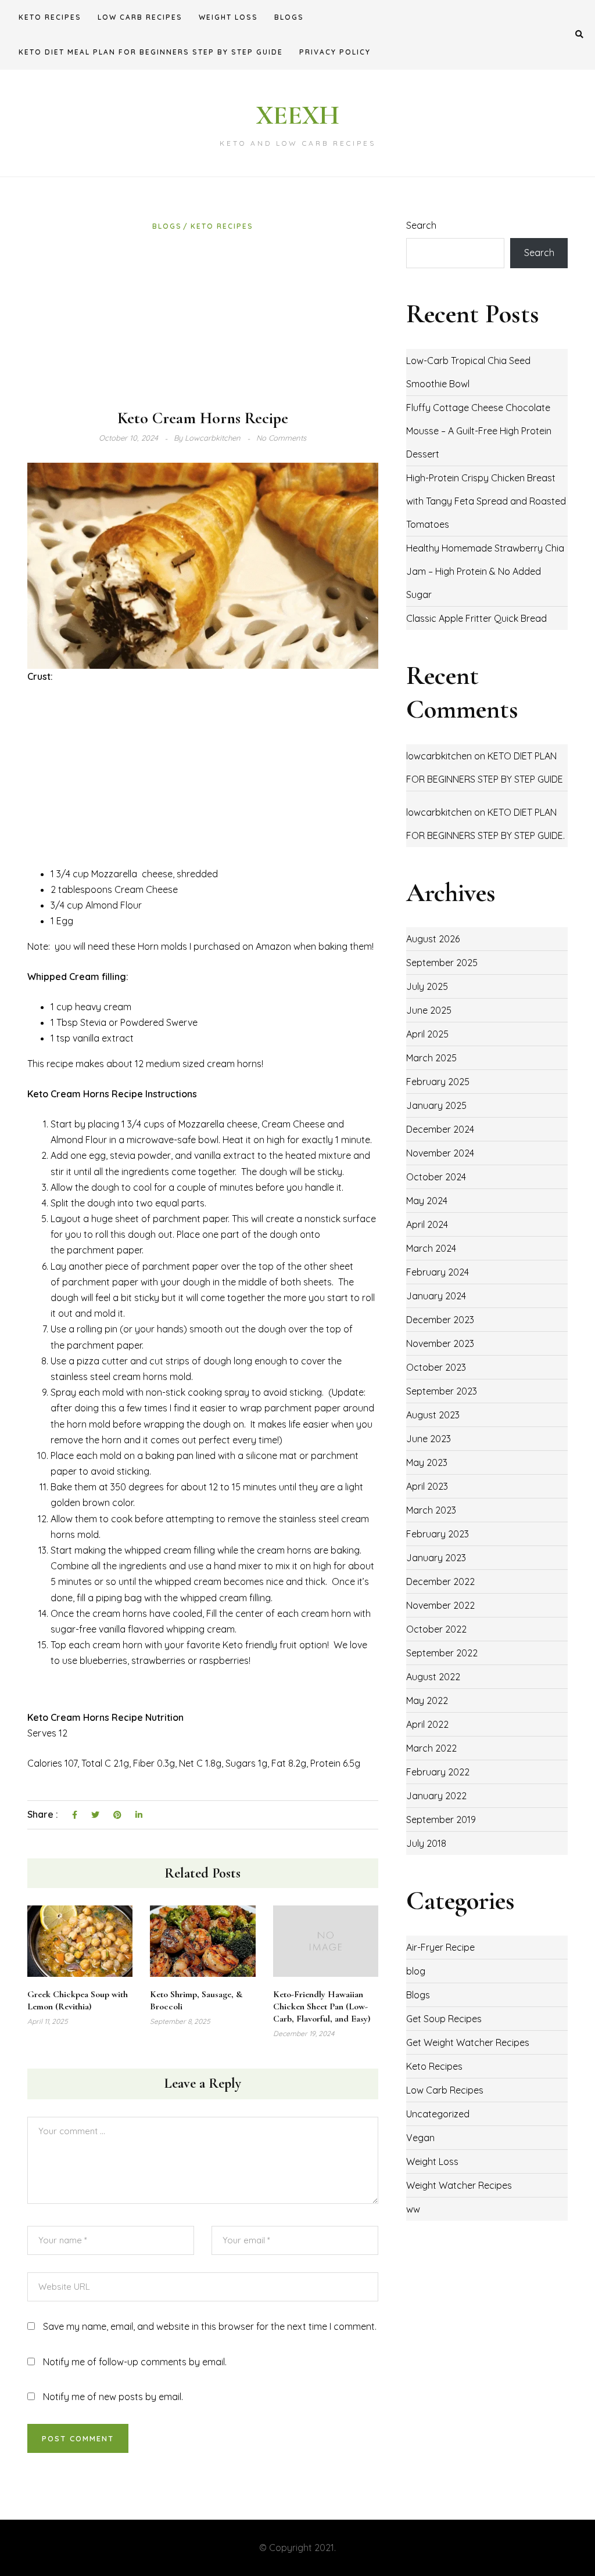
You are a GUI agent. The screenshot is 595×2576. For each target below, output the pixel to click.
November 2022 (440, 1605)
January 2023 (436, 1558)
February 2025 (438, 1082)
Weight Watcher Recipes (459, 2185)
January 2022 (436, 1796)
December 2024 (440, 1129)
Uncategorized (438, 2114)
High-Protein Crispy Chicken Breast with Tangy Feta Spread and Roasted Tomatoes (486, 501)
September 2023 (442, 1391)
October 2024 (436, 1177)
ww (413, 2209)
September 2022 (442, 1653)
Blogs (289, 17)
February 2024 (438, 1272)
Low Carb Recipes (140, 17)
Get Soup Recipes (444, 2019)
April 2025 (427, 1034)
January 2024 (436, 1296)
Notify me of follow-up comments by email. (135, 2362)
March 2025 (431, 1058)
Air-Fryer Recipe (440, 1947)
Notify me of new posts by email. (113, 2397)
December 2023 (440, 1320)
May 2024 (427, 1201)
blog (416, 1971)
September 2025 (442, 963)
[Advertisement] (203, 320)
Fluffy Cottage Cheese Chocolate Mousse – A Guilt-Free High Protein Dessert (479, 431)
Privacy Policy (335, 52)
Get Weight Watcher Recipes (468, 2042)
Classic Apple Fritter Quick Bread (476, 618)
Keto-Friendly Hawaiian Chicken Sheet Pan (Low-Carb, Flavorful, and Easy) (322, 2006)
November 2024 (440, 1153)
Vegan (420, 2138)
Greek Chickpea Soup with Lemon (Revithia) (78, 2000)
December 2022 (440, 1581)
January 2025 (436, 1105)
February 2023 (438, 1534)
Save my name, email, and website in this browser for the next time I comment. (210, 2326)
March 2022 (431, 1748)
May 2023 (427, 1462)
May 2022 (427, 1700)
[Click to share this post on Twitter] (95, 1815)
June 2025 (429, 1010)
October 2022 (436, 1629)
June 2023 (429, 1439)
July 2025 (427, 986)
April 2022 (427, 1724)
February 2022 (438, 1772)
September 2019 (441, 1820)
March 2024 (431, 1248)
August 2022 (433, 1677)
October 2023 (436, 1367)
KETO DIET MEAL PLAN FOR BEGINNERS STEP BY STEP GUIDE (151, 52)
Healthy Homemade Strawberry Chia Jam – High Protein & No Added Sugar (485, 571)
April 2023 (427, 1486)
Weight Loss (228, 17)
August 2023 (433, 1415)
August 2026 (433, 939)
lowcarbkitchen (439, 756)
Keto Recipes (50, 17)
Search (421, 225)
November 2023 (440, 1343)
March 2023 (431, 1510)
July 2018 (426, 1843)
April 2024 (427, 1224)
